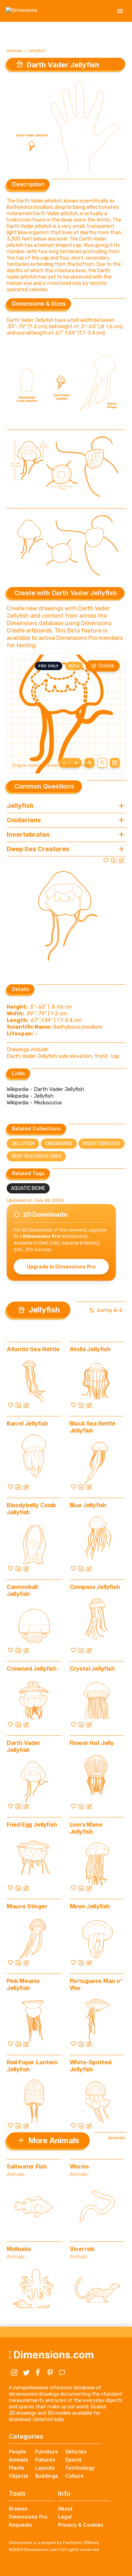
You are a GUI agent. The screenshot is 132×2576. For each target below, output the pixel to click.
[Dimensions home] (21, 11)
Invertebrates (102, 1144)
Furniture (47, 2452)
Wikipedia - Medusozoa (34, 1103)
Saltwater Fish (27, 2166)
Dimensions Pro (28, 2517)
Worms (79, 2166)
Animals (15, 51)
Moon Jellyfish (90, 1906)
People (17, 2452)
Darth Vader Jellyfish (24, 1746)
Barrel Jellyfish (27, 1423)
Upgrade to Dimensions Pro (61, 1267)
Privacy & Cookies (81, 2525)
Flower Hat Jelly (92, 1743)
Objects (18, 2476)
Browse (18, 2509)
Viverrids (82, 2249)
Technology (80, 2468)
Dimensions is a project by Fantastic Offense (54, 2543)
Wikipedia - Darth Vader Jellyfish (45, 1089)
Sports (73, 2460)
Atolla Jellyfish (90, 1349)
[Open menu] (120, 11)
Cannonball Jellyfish (22, 1590)
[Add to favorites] (106, 860)
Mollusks (19, 2249)
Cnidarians (59, 1144)
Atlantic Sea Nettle (33, 1349)
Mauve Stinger (27, 1906)
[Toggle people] (102, 763)
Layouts (45, 2468)
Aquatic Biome (28, 1188)
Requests (20, 2525)
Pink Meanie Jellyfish (23, 1984)
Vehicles (76, 2452)
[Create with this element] (121, 860)
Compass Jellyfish (95, 1587)
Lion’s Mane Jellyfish (86, 1828)
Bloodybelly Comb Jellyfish (31, 1509)
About (65, 2509)
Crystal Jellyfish (92, 1669)
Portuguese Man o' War (96, 1984)
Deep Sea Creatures (36, 1156)
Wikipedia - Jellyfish (30, 1096)
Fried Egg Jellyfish (32, 1825)
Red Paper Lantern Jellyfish (32, 2066)
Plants (17, 2468)
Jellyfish (36, 51)
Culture (74, 2476)
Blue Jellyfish (88, 1505)
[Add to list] (114, 860)
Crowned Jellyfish (32, 1669)
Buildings (47, 2476)
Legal (65, 2517)
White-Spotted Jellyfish (90, 2066)
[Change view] (115, 763)
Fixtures (45, 2460)
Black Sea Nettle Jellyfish (93, 1427)
